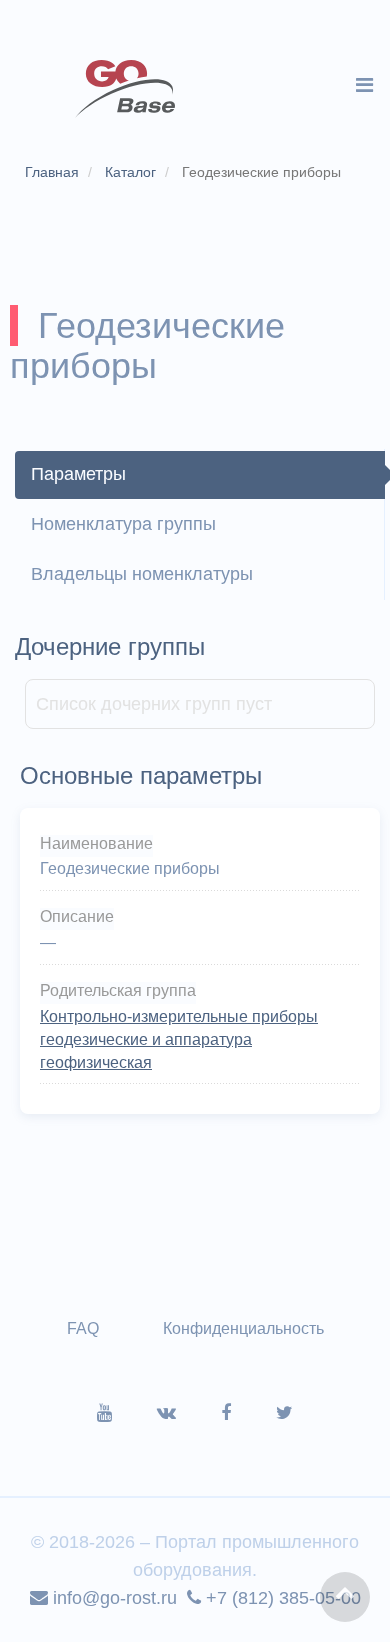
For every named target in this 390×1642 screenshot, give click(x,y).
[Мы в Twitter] (284, 1413)
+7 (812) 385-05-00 (281, 1598)
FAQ (83, 1328)
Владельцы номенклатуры (142, 574)
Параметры (78, 474)
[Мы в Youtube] (127, 1413)
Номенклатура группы (123, 524)
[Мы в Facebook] (248, 1413)
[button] (345, 1597)
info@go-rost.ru (112, 1598)
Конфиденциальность (243, 1328)
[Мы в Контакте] (189, 1413)
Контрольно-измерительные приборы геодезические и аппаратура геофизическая (179, 1039)
